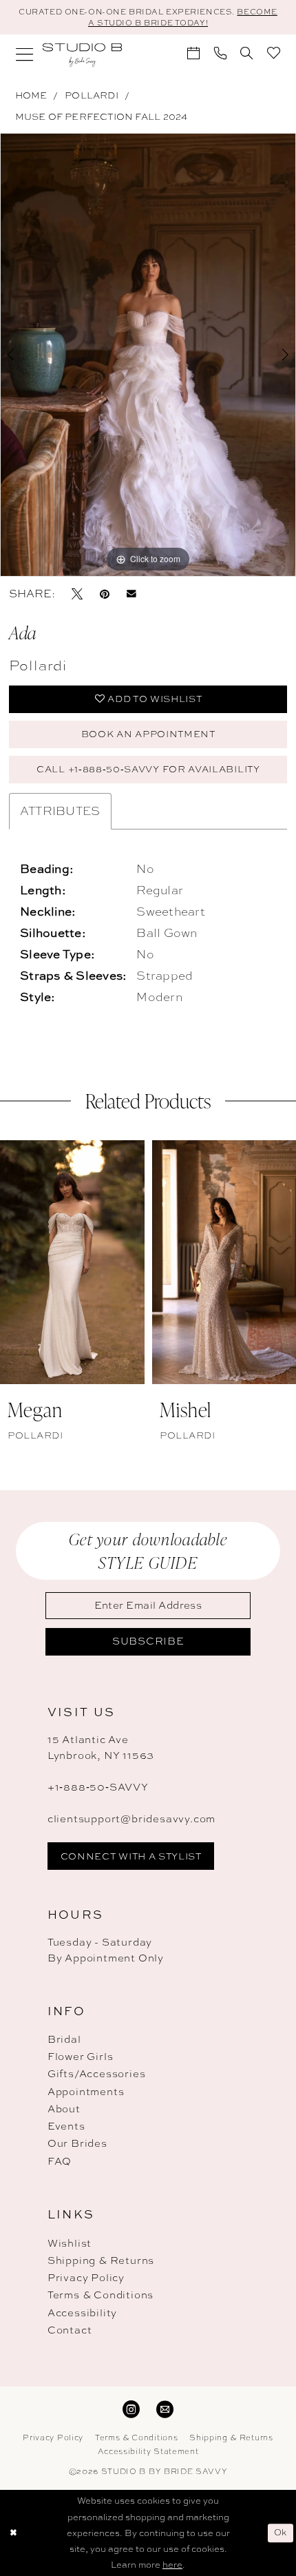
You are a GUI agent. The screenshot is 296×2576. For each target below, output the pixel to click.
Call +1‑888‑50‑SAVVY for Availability (148, 769)
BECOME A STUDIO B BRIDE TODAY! (183, 17)
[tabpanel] (148, 354)
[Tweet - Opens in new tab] (77, 593)
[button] (25, 55)
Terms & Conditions (101, 2295)
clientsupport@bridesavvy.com (131, 1819)
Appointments (86, 2092)
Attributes (60, 811)
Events (66, 2126)
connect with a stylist (131, 1856)
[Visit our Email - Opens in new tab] (165, 2409)
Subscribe (148, 1641)
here (172, 2565)
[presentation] (72, 1262)
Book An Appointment (148, 734)
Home (31, 95)
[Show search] (247, 53)
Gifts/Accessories (97, 2074)
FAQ (60, 2161)
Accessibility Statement (148, 2451)
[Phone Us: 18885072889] (221, 53)
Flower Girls (81, 2057)
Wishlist (70, 2243)
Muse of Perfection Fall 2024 (102, 116)
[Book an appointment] (194, 53)
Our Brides (77, 2143)
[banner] (82, 55)
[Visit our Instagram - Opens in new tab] (131, 2409)
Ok (281, 2532)
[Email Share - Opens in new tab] (131, 593)
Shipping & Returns (101, 2260)
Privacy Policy (86, 2278)
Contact (70, 2330)
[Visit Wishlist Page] (274, 53)
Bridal (64, 2039)
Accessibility (82, 2313)
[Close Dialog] (13, 2533)
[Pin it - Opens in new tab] (105, 593)
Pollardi (92, 95)
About (64, 2109)
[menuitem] (25, 55)
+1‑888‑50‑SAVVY (98, 1787)
